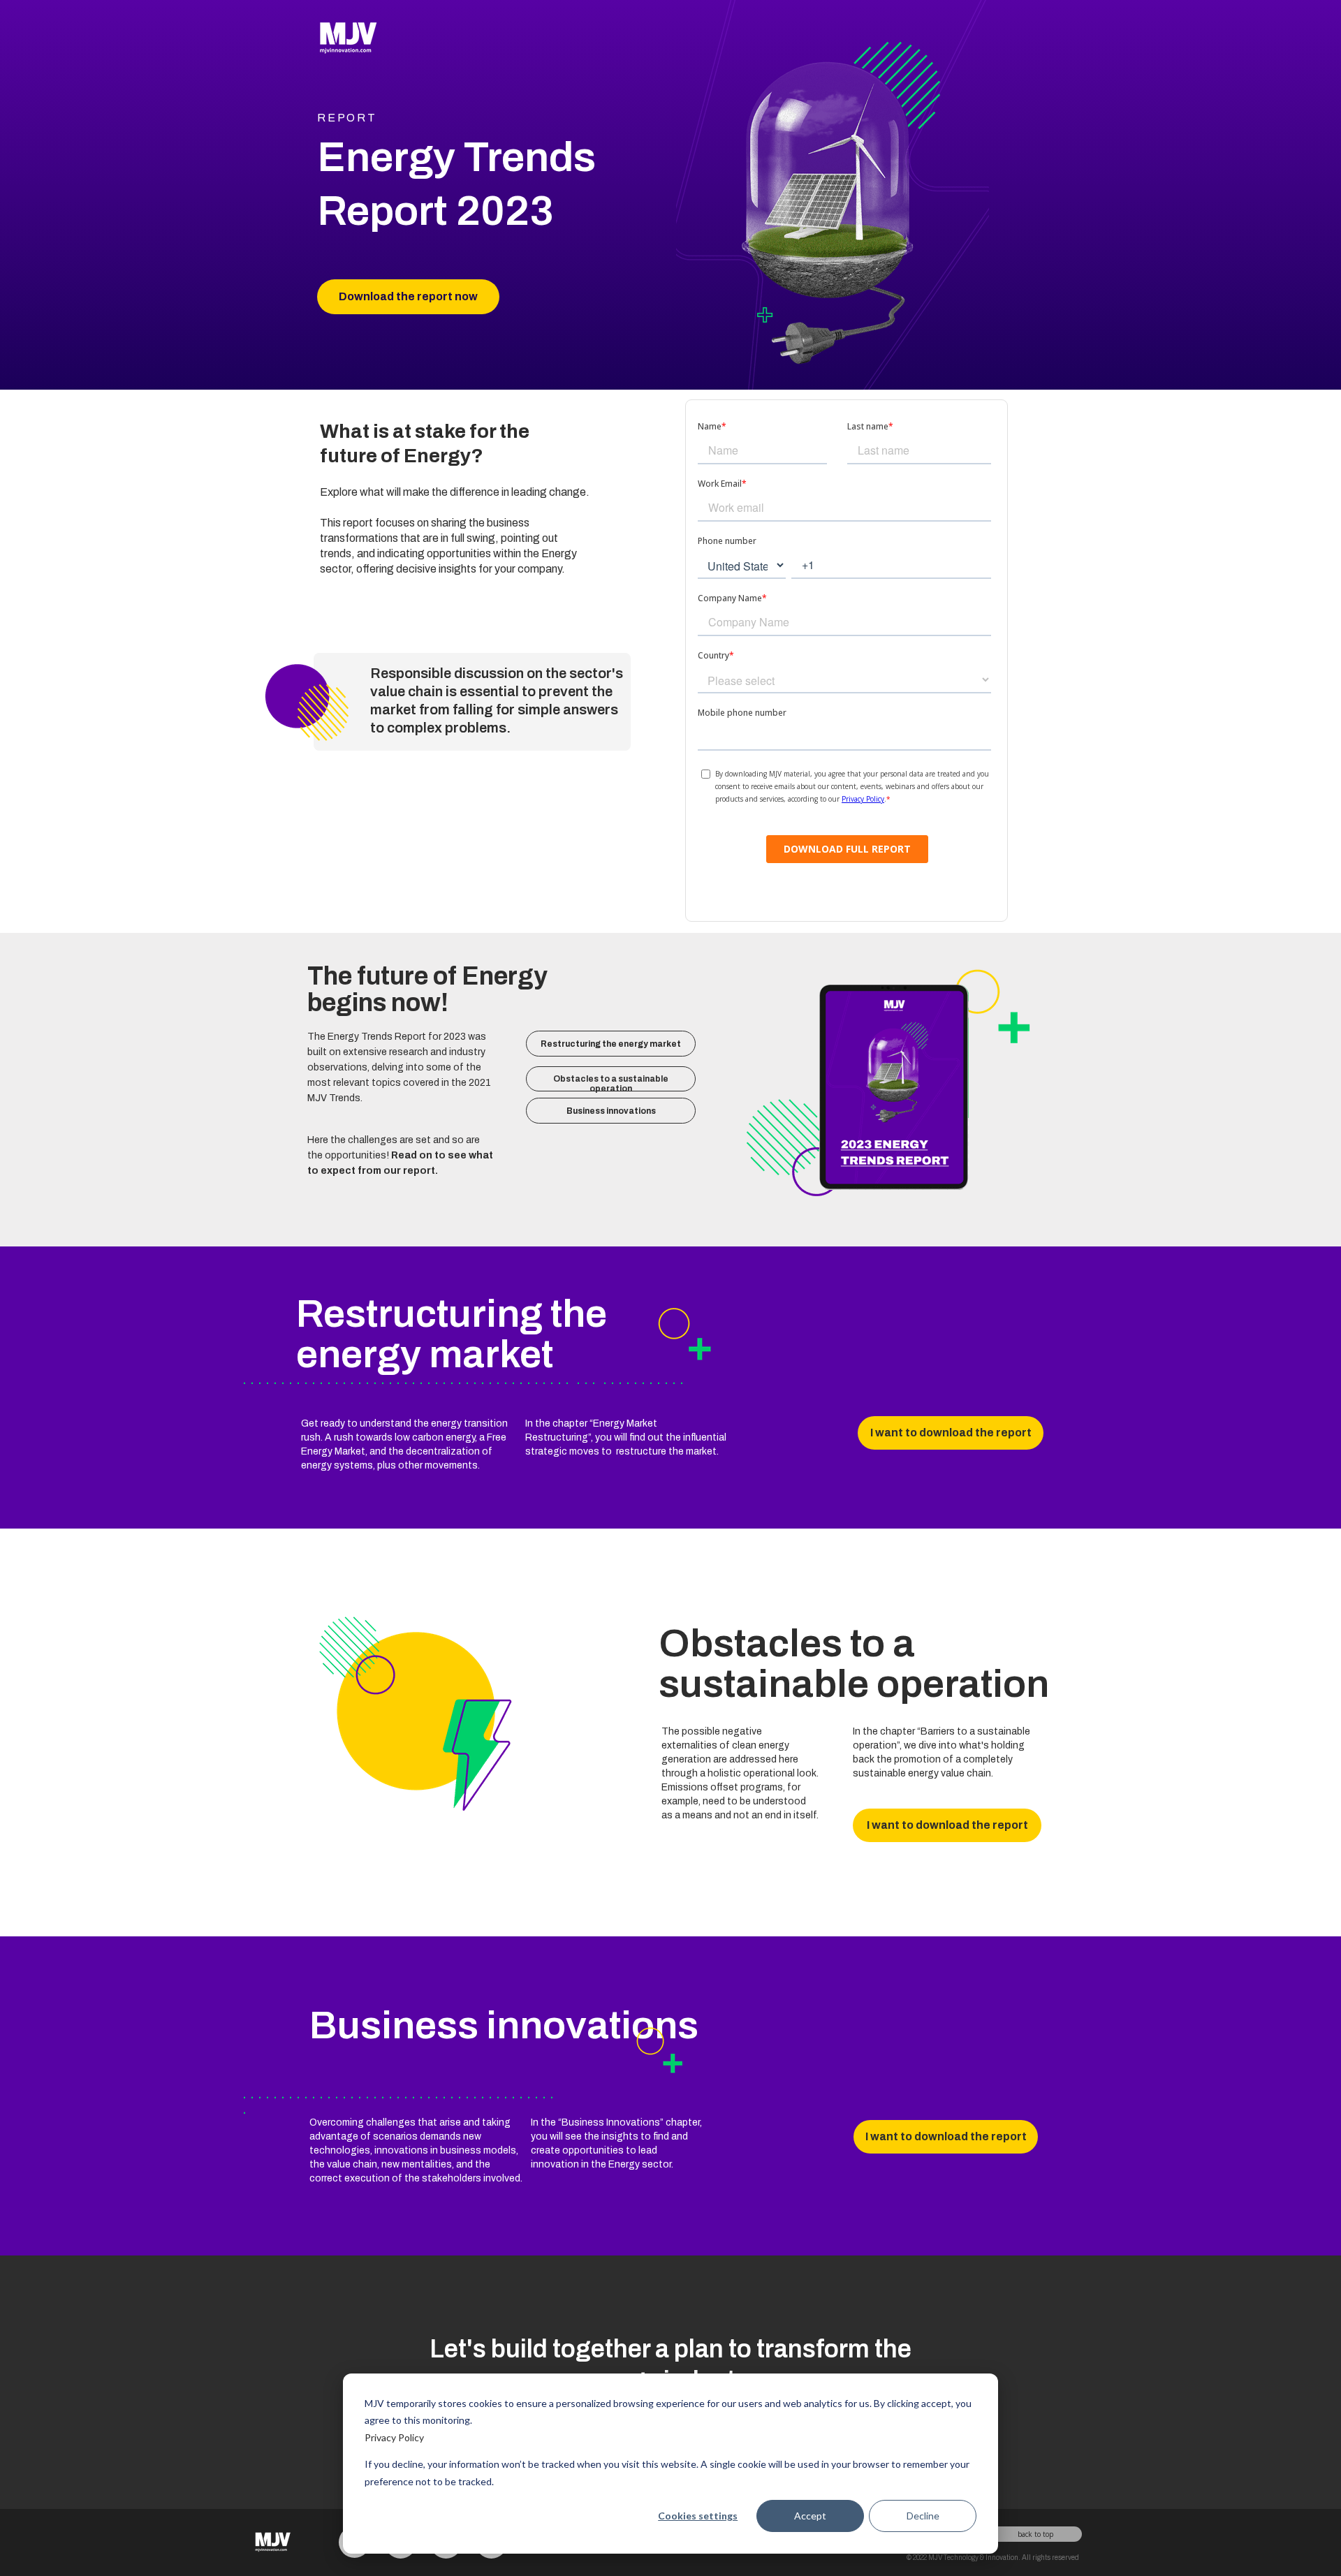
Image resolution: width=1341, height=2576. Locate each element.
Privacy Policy (394, 2437)
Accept (810, 2516)
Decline (923, 2516)
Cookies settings (698, 2516)
